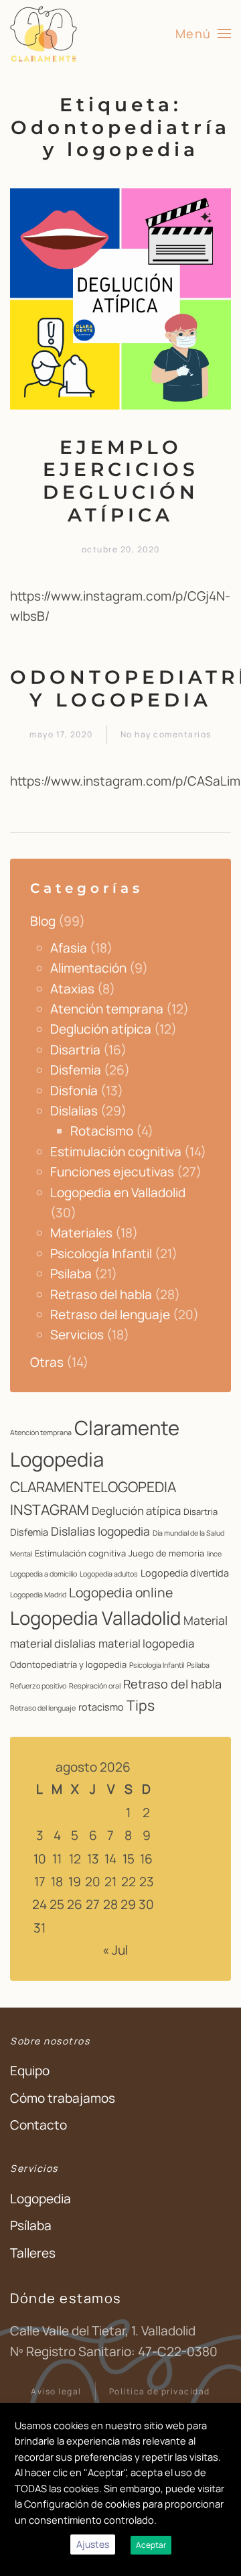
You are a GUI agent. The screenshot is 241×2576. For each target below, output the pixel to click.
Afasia (69, 948)
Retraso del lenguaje (110, 1314)
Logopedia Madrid (38, 1595)
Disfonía (74, 1091)
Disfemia (76, 1070)
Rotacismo (102, 1131)
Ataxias (72, 989)
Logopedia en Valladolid (118, 1192)
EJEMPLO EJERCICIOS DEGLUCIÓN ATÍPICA (121, 481)
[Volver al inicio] (45, 34)
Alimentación (88, 968)
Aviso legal (56, 2391)
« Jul (115, 1950)
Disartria (75, 1050)
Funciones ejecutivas (112, 1172)
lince (214, 1554)
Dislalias (74, 1111)
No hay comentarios (166, 735)
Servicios (77, 1335)
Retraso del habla (101, 1294)
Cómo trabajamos (63, 2098)
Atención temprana (107, 1009)
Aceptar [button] (151, 2545)
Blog (43, 921)
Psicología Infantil (101, 1253)
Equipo (30, 2071)
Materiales (81, 1233)
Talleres (33, 2253)
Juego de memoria (166, 1553)
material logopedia (146, 1643)
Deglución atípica (101, 1029)
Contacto (38, 2125)
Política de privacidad (160, 2391)
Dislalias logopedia (100, 1531)
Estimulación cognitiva (116, 1152)
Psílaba (31, 2225)
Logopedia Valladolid (95, 1618)
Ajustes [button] (93, 2544)
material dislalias (53, 1643)
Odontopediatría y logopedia (68, 1664)
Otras (47, 1362)
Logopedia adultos (109, 1574)
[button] (204, 34)
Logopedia (41, 2199)
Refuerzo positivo (38, 1686)
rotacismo (101, 1707)
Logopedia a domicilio (44, 1574)
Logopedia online (121, 1592)
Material (206, 1620)
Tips (141, 1705)
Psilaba (71, 1274)
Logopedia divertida (185, 1573)
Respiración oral (95, 1686)
